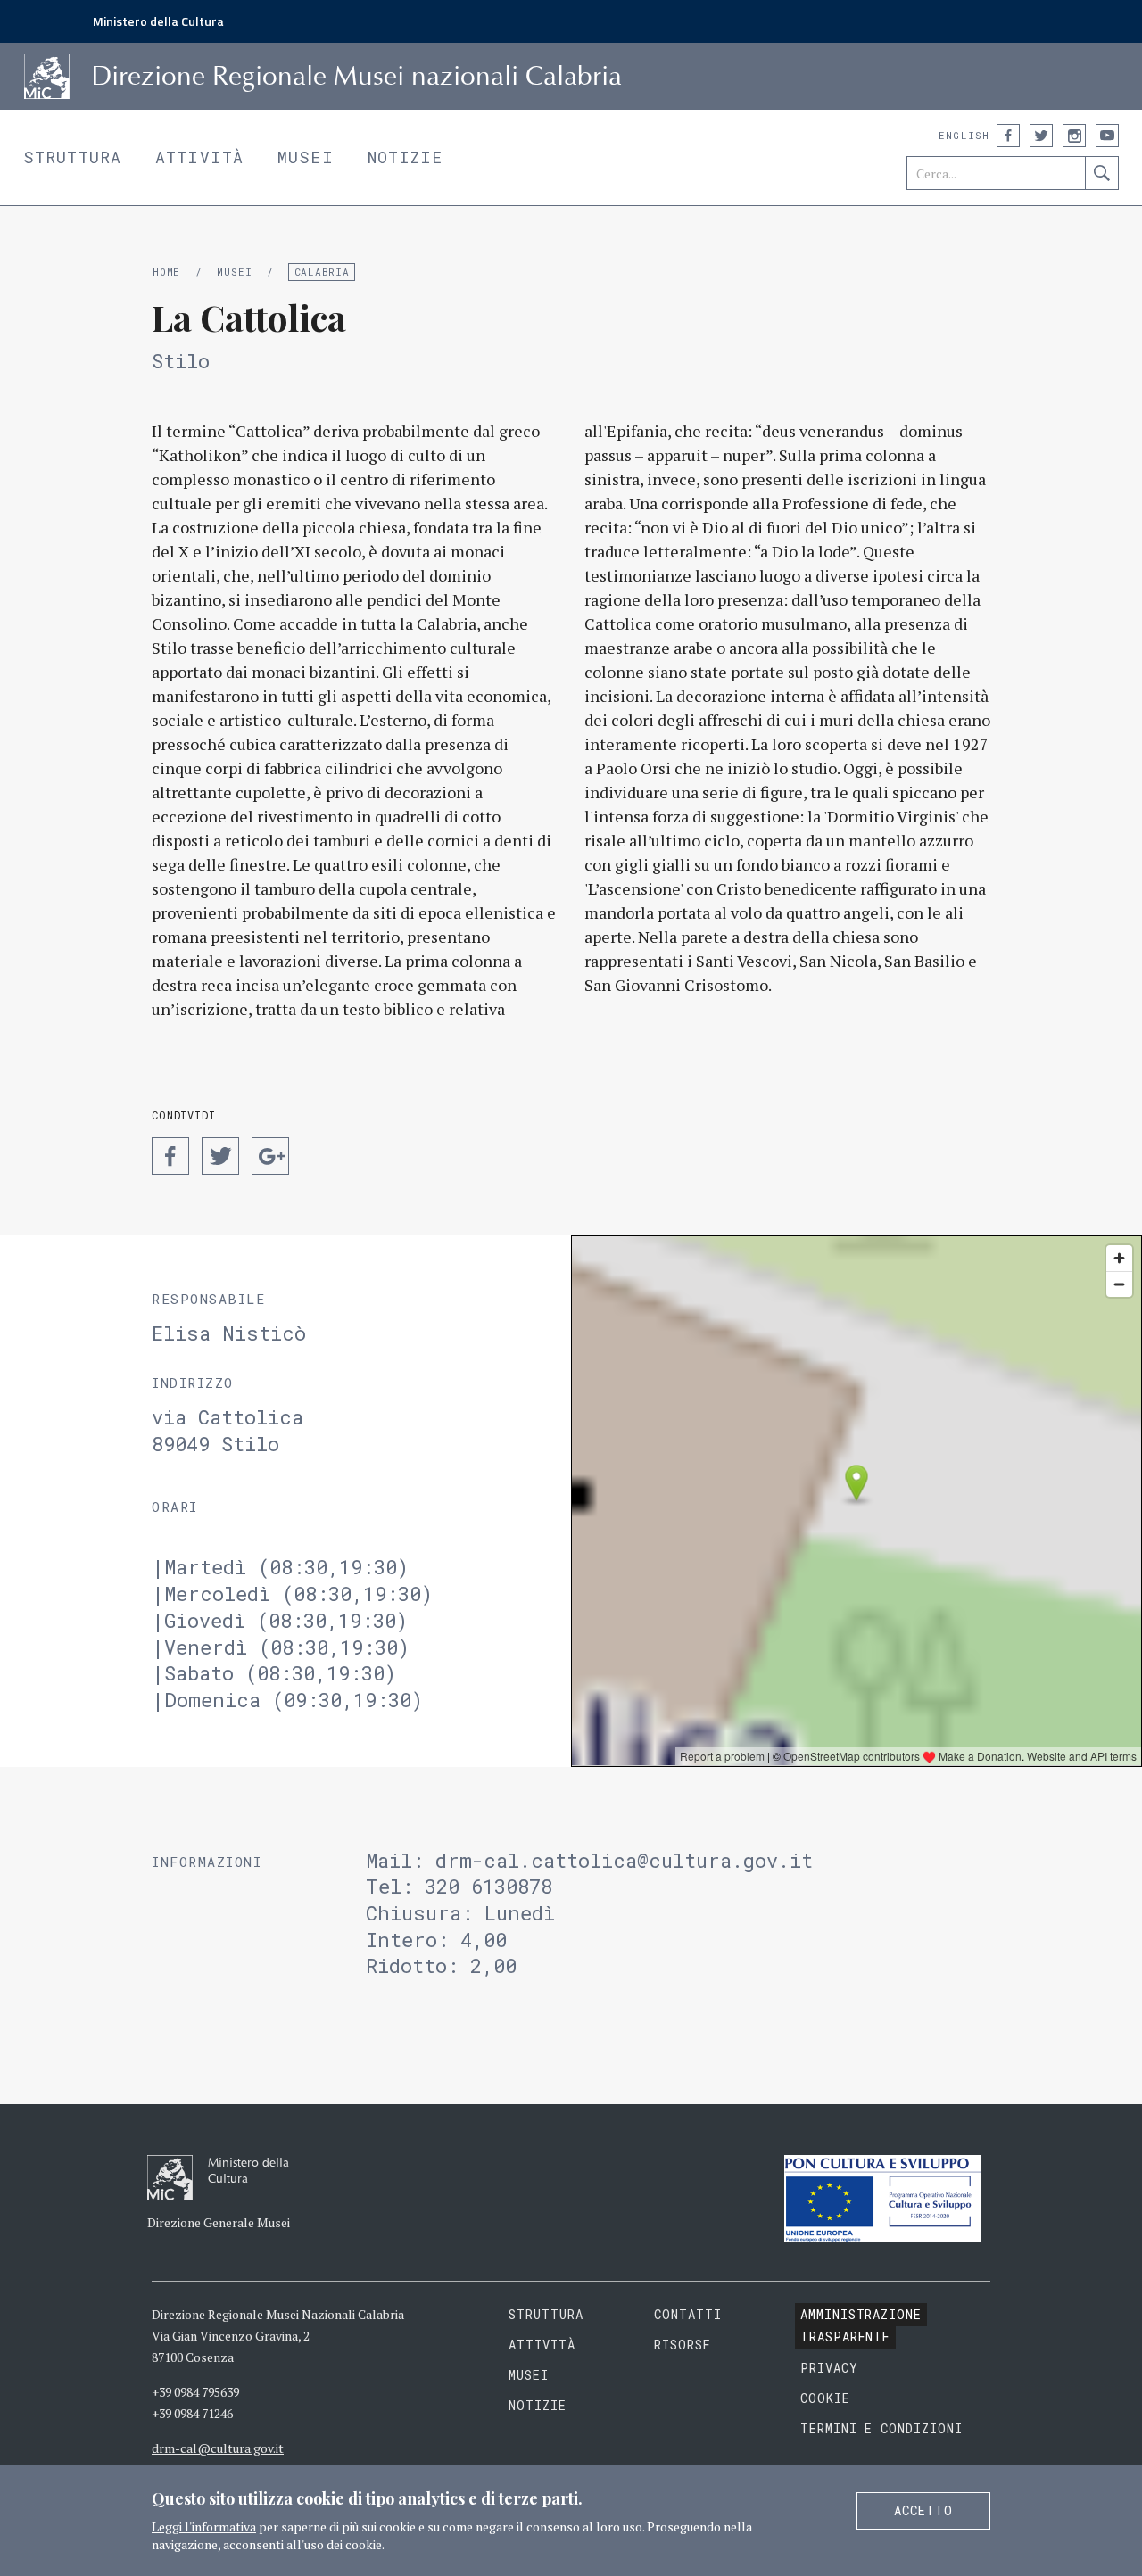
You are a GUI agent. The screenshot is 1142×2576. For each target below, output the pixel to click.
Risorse (683, 2345)
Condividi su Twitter (220, 1156)
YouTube (1107, 136)
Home (166, 272)
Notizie (405, 157)
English (964, 135)
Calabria (322, 272)
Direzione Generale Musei (219, 2222)
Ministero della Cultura (158, 21)
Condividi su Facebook (170, 1156)
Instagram (1074, 136)
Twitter (1041, 136)
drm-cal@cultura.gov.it (218, 2448)
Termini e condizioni (882, 2428)
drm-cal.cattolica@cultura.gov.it (624, 1860)
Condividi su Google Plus (270, 1156)
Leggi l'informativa (204, 2526)
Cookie (825, 2398)
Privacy (829, 2368)
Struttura (72, 157)
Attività (199, 157)
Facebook (1008, 136)
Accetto (923, 2510)
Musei (306, 157)
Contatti (688, 2314)
